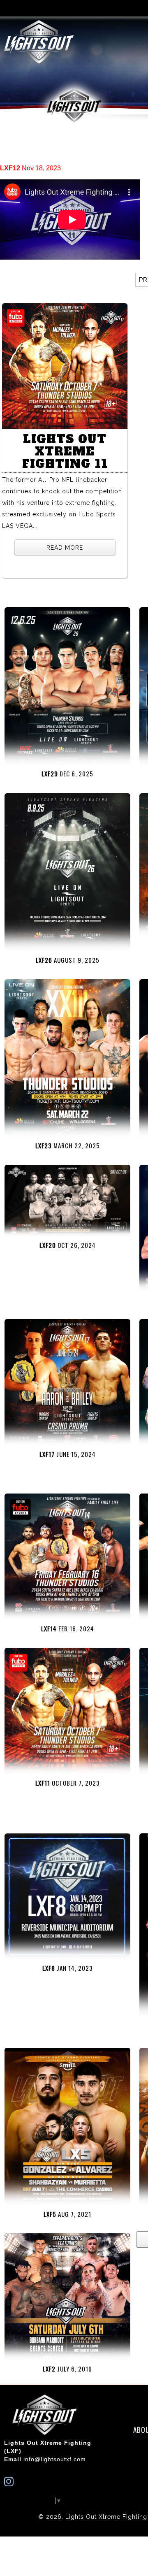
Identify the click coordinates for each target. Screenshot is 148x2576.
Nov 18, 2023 (30, 168)
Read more (65, 548)
